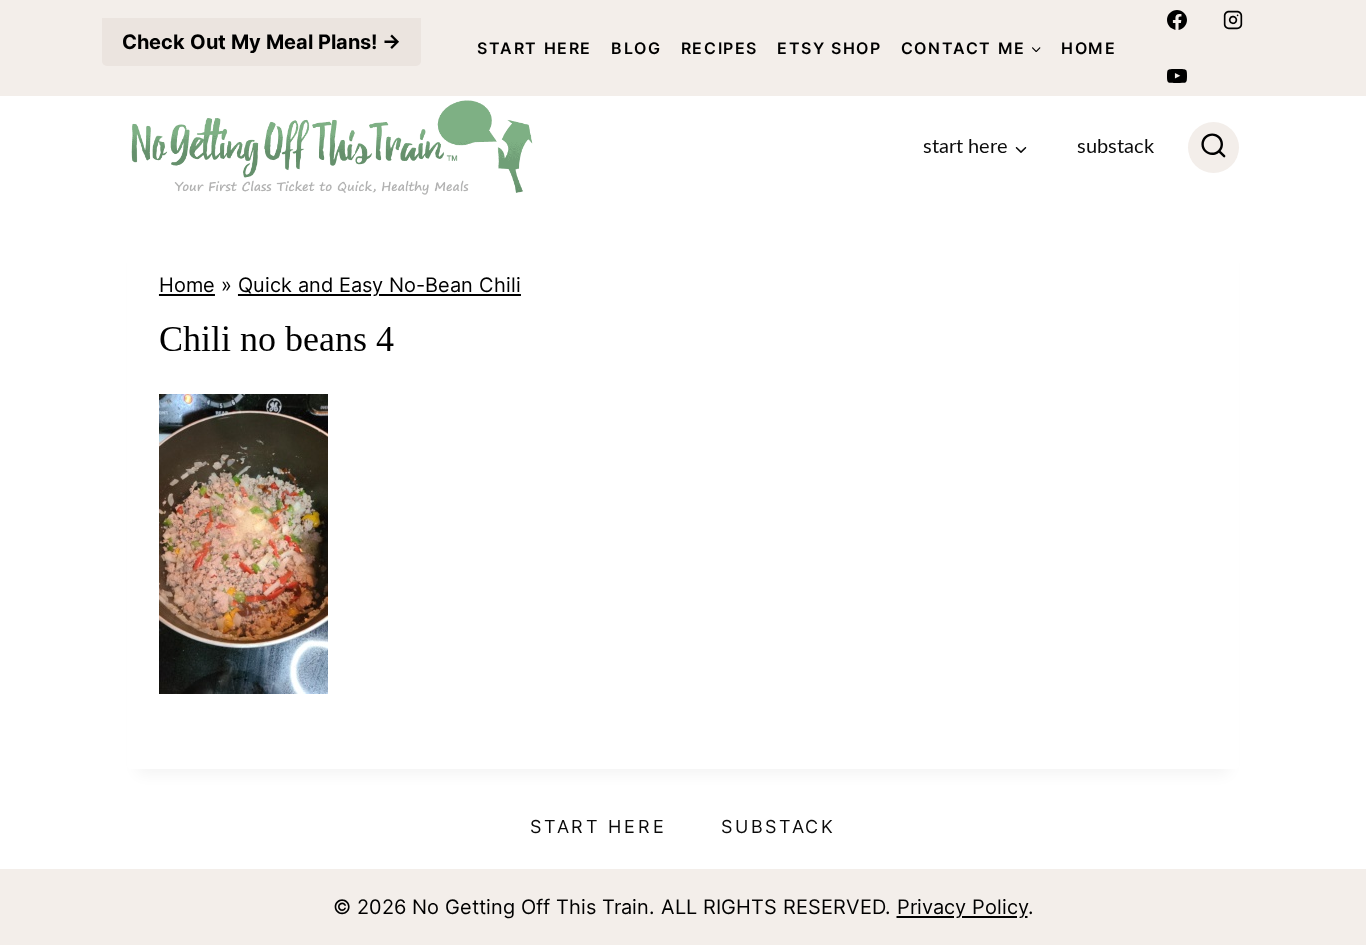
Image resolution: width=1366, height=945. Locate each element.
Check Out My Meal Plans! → (261, 42)
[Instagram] (1233, 20)
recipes (719, 48)
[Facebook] (1177, 20)
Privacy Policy (962, 907)
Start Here (534, 48)
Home (1088, 48)
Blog (636, 48)
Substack (1115, 147)
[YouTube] (1177, 76)
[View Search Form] (1213, 147)
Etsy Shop (829, 48)
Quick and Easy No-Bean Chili (379, 285)
